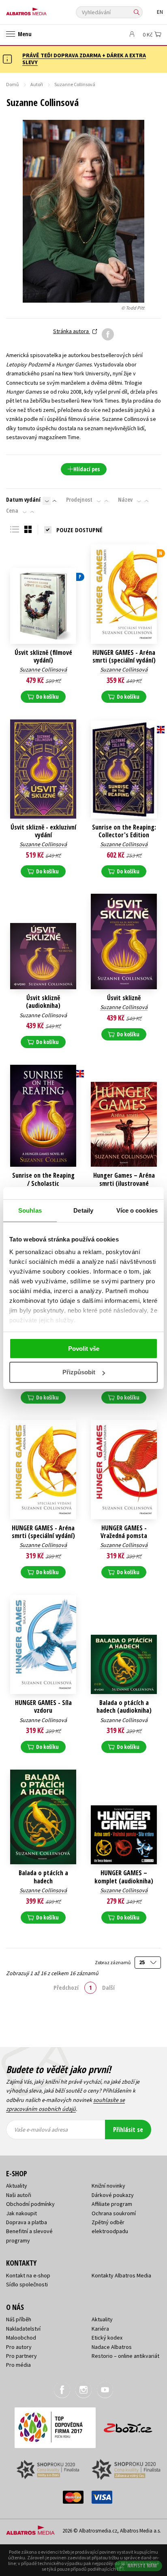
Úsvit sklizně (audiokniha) (43, 1002)
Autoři (37, 84)
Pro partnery (21, 2356)
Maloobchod (21, 2338)
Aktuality (17, 2186)
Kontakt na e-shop (28, 2275)
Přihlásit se (128, 2130)
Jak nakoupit (21, 2213)
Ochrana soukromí (114, 2213)
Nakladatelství (23, 2329)
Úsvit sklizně (124, 998)
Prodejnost (79, 500)
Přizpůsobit (79, 1372)
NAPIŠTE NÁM (142, 2566)
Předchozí (66, 1987)
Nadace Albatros (112, 2347)
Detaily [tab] (83, 1210)
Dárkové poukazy (113, 2195)
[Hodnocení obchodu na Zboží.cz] (128, 2425)
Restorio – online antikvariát (125, 2356)
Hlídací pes (87, 469)
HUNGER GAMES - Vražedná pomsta (124, 1532)
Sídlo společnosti (27, 2284)
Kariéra (100, 2329)
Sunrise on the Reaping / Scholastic (43, 1179)
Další (108, 1987)
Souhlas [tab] (30, 1210)
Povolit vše (84, 1349)
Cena (12, 511)
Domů (13, 84)
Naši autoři (19, 2195)
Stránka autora (72, 331)
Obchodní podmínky (30, 2204)
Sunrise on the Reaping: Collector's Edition (124, 831)
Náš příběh (19, 2319)
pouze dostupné (79, 530)
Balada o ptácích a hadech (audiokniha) (124, 1707)
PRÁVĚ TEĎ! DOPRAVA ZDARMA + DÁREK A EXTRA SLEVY (84, 59)
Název (125, 500)
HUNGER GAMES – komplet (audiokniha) (124, 1877)
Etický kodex (107, 2338)
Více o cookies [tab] (137, 1210)
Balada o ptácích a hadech (43, 1877)
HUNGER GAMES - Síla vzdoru (43, 1707)
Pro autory (19, 2347)
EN (160, 12)
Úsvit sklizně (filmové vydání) (43, 656)
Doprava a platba (27, 2222)
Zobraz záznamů (113, 1962)
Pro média (18, 2365)
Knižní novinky (108, 2186)
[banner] (43, 10)
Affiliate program (112, 2204)
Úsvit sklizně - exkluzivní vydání (43, 831)
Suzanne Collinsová (43, 669)
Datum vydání (23, 500)
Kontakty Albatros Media (121, 2275)
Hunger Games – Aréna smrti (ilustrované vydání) (124, 1183)
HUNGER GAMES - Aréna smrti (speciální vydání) (124, 656)
